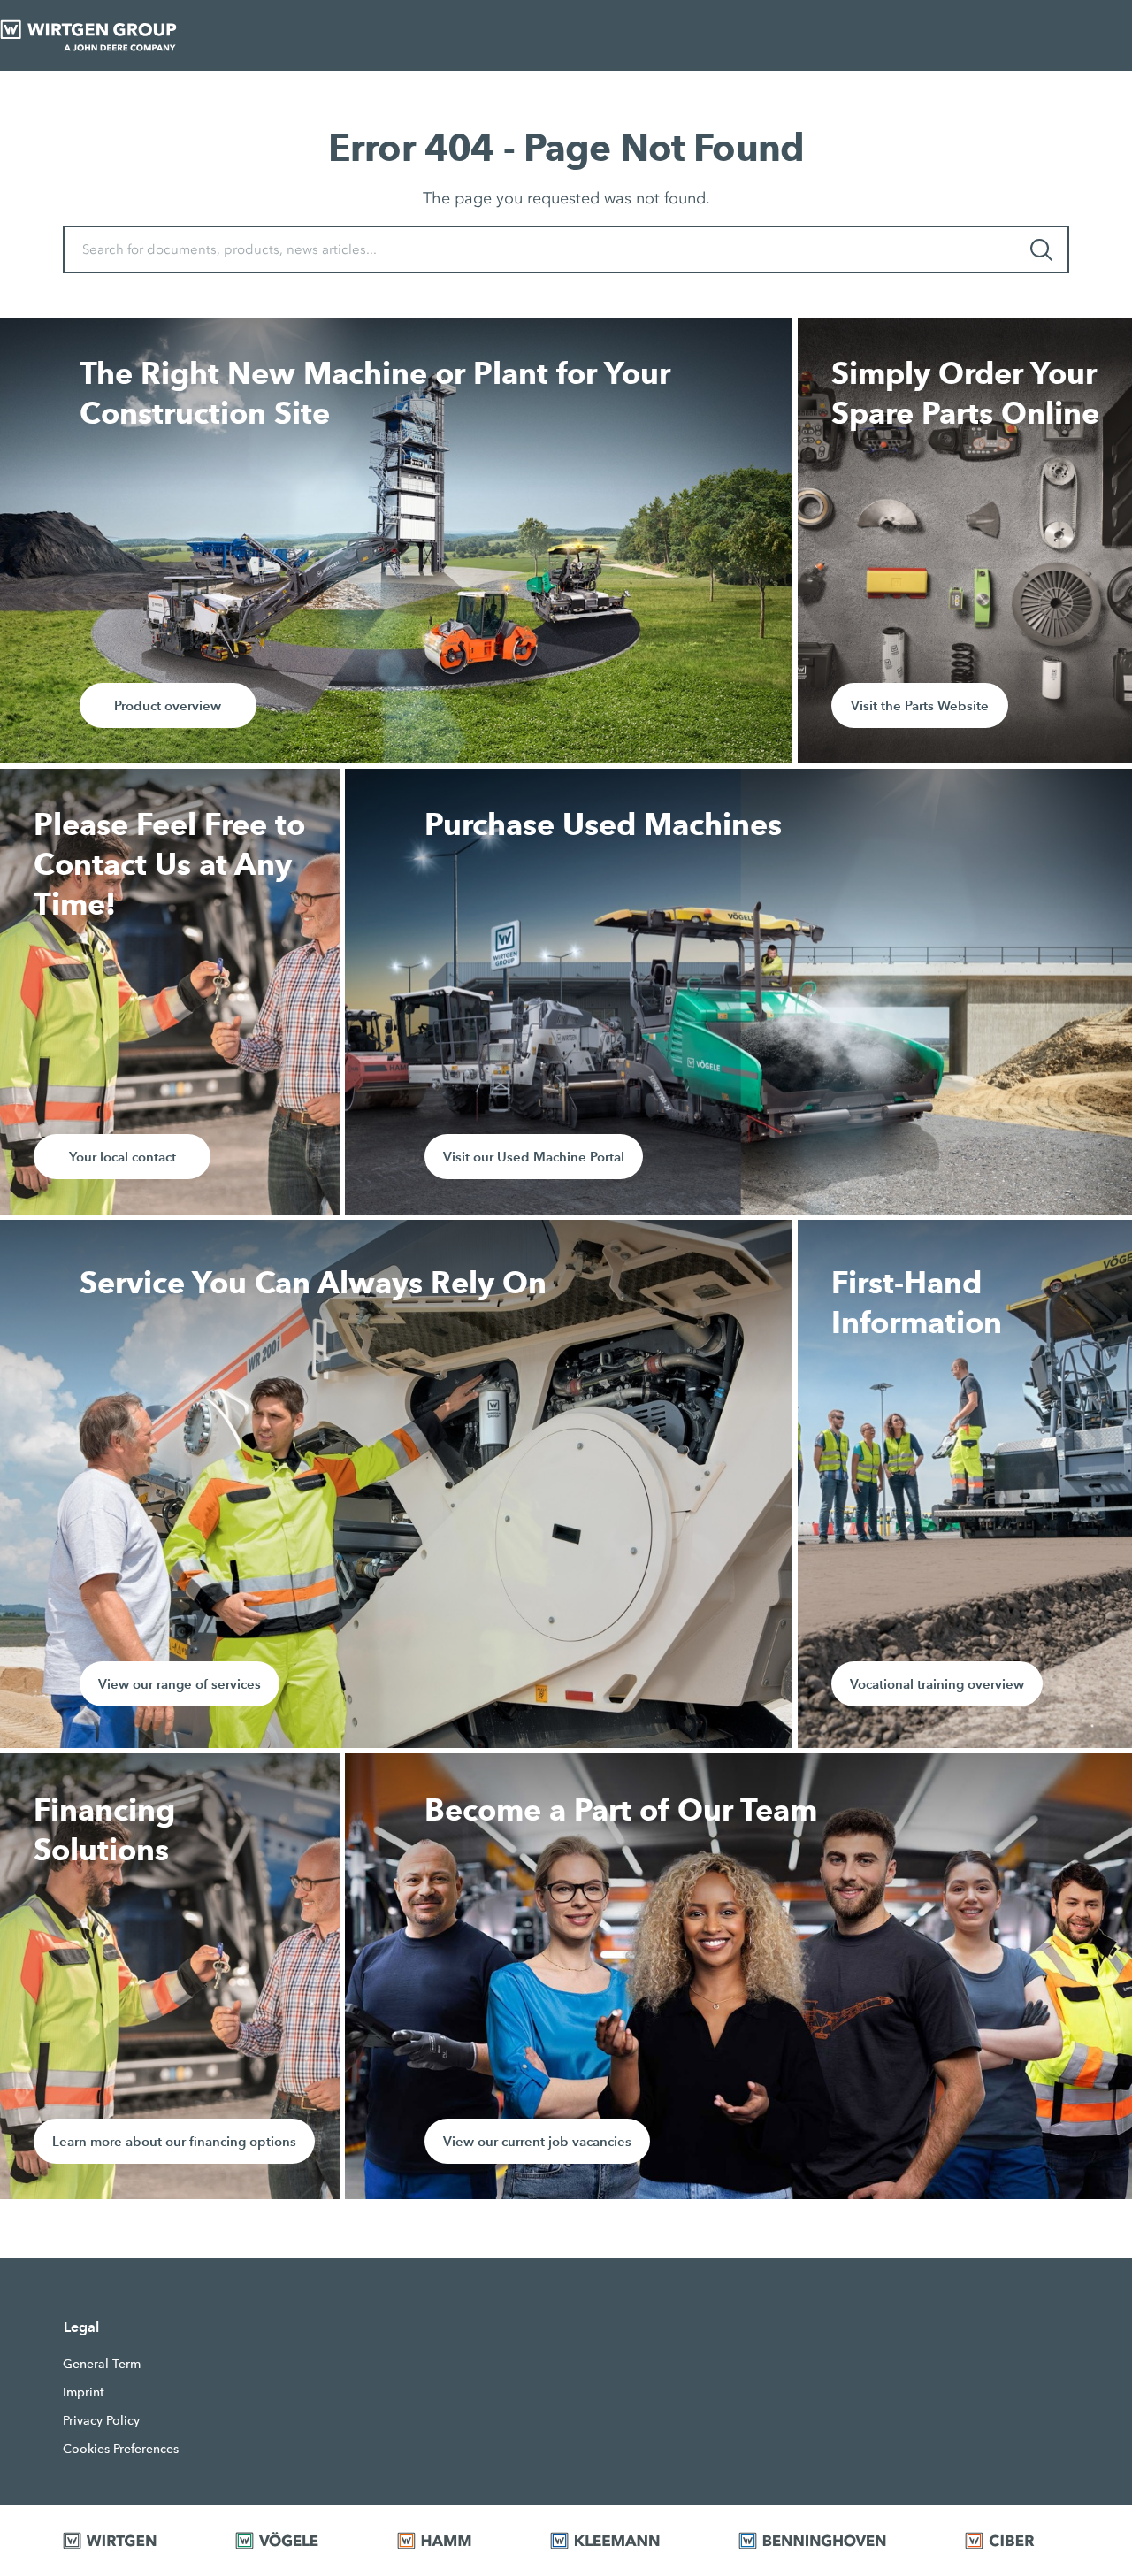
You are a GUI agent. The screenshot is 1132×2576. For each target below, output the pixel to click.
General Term (102, 2364)
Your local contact (122, 1157)
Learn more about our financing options (174, 2141)
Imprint (84, 2392)
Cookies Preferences (121, 2449)
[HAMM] (451, 2541)
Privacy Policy (101, 2420)
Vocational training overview (937, 1684)
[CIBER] (1017, 2541)
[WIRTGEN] (127, 2541)
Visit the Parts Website (920, 705)
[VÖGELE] (294, 2541)
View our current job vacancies (537, 2141)
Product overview (168, 705)
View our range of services (180, 1684)
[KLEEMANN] (622, 2541)
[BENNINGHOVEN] (830, 2541)
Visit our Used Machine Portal (534, 1157)
